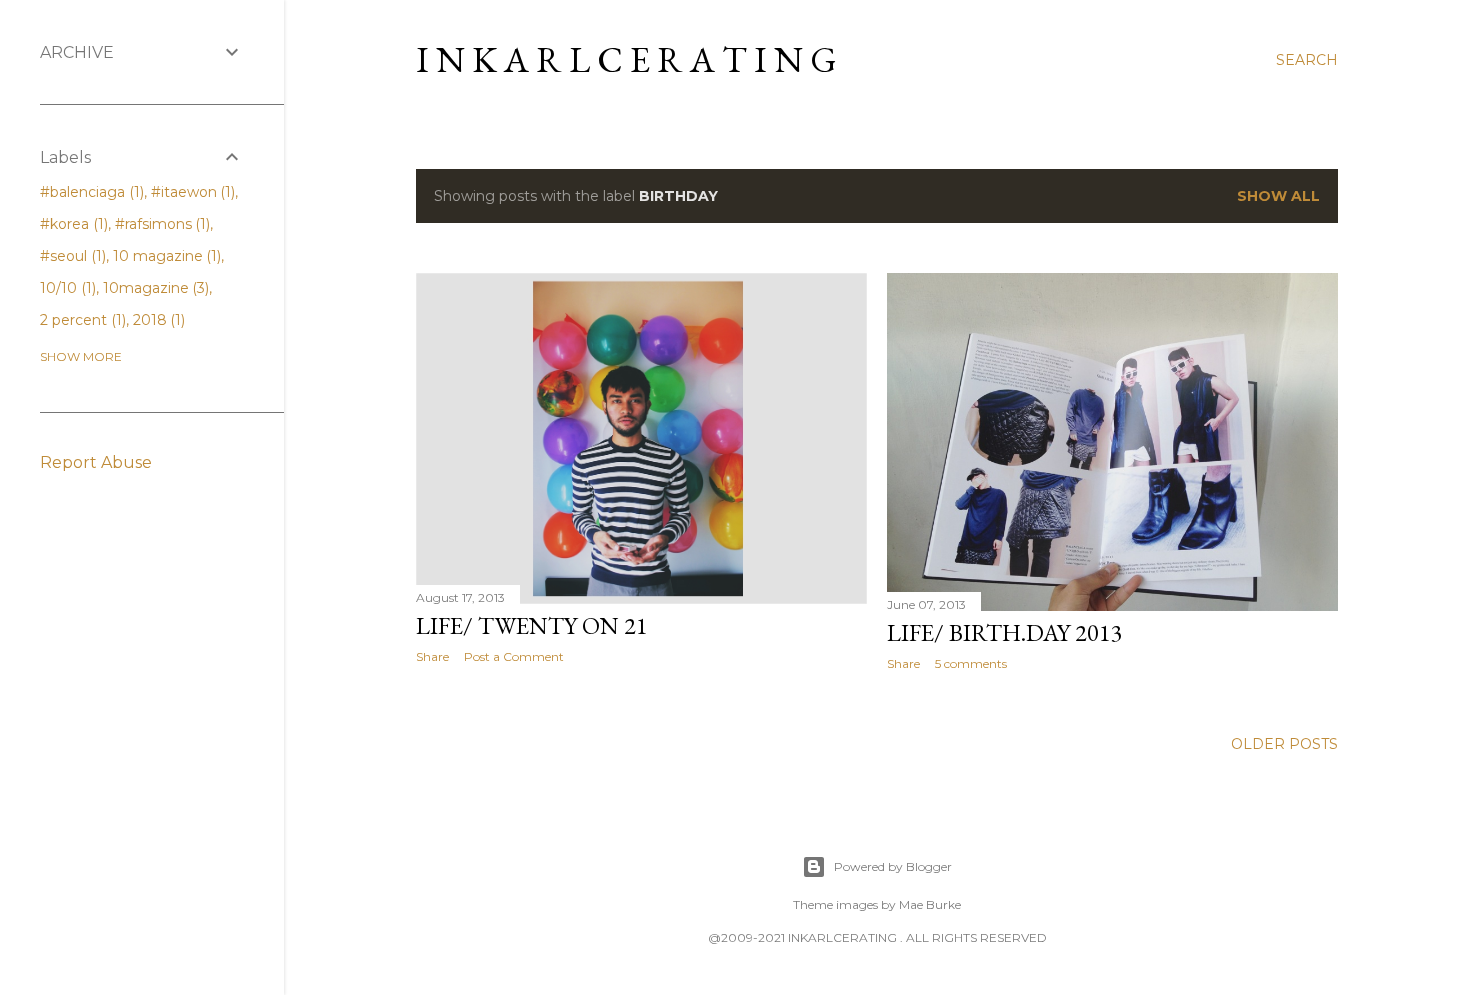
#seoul (71, 256)
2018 (157, 320)
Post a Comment (514, 656)
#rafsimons (161, 224)
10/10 (66, 288)
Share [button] (432, 656)
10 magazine (165, 256)
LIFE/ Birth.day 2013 (1005, 632)
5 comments (971, 663)
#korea (72, 224)
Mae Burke (930, 904)
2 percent (81, 320)
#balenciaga (90, 192)
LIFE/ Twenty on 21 (532, 625)
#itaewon (191, 192)
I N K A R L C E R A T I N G (626, 59)
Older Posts (1284, 744)
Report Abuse (96, 462)
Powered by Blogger (893, 866)
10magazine (154, 288)
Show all (1278, 196)
